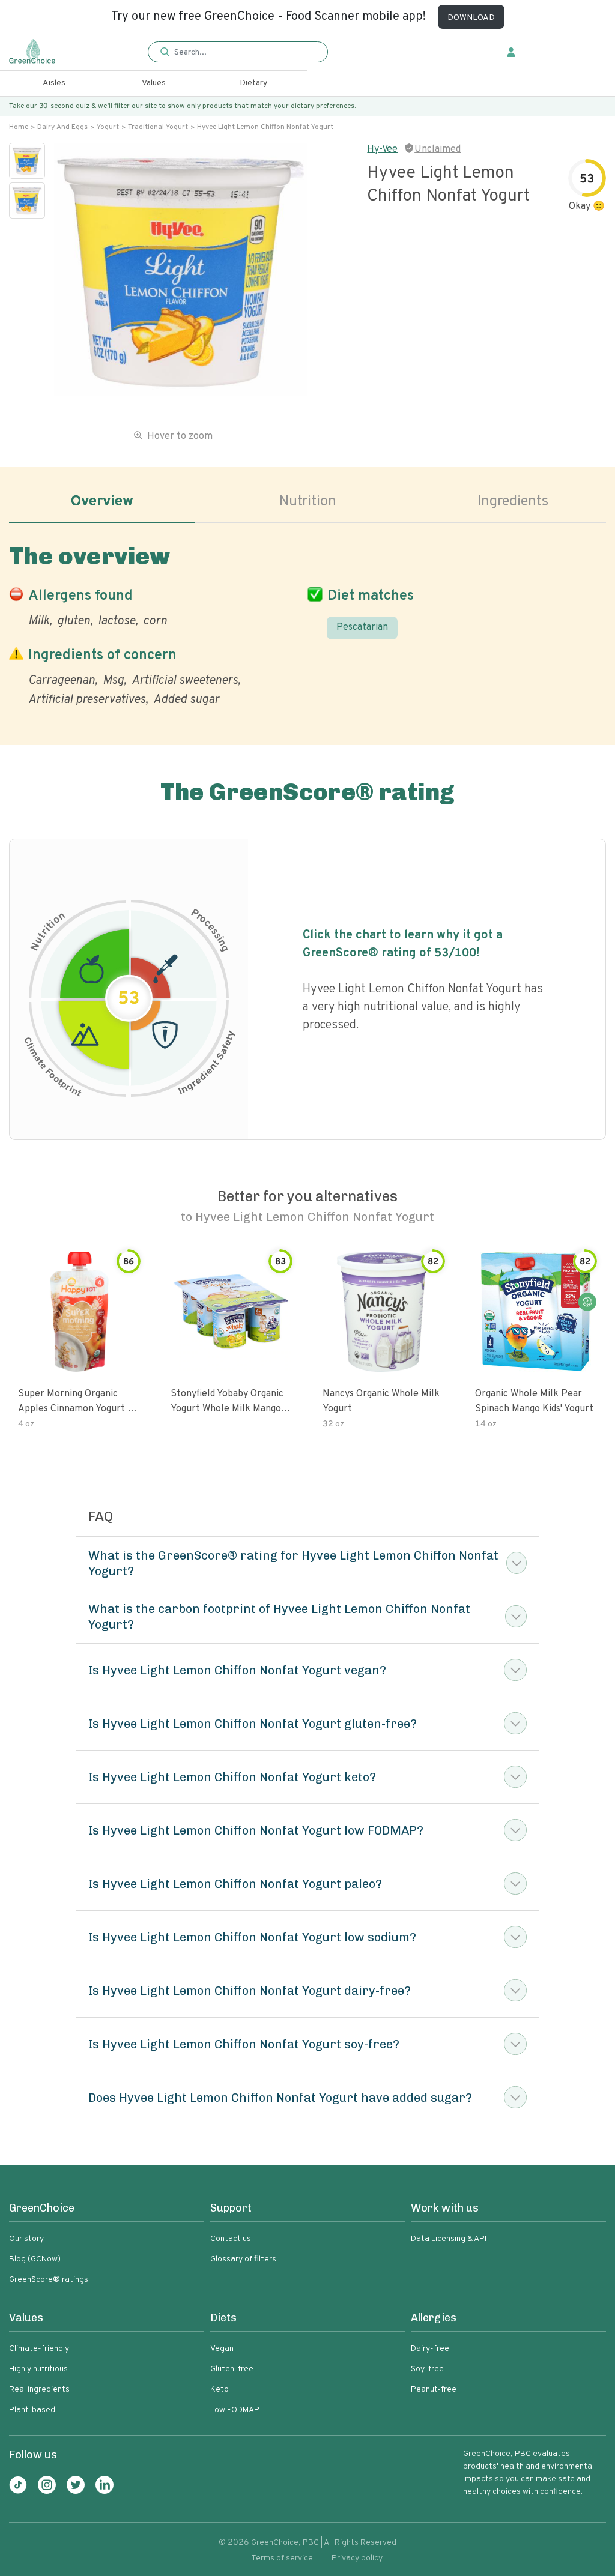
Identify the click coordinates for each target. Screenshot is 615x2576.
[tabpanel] (307, 623)
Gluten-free (232, 2369)
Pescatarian (362, 627)
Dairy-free (430, 2349)
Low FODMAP (235, 2410)
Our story (26, 2239)
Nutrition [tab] (308, 502)
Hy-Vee (382, 149)
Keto (220, 2390)
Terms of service (282, 2558)
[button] (238, 53)
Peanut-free (434, 2390)
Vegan (222, 2349)
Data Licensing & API (449, 2239)
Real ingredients (39, 2390)
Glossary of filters (243, 2259)
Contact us (231, 2239)
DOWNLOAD (471, 18)
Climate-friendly (39, 2349)
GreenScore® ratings (49, 2280)
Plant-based (32, 2410)
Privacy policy (357, 2558)
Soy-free (427, 2369)
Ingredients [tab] (513, 502)
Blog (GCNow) (35, 2259)
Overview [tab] (102, 502)
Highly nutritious (38, 2369)
